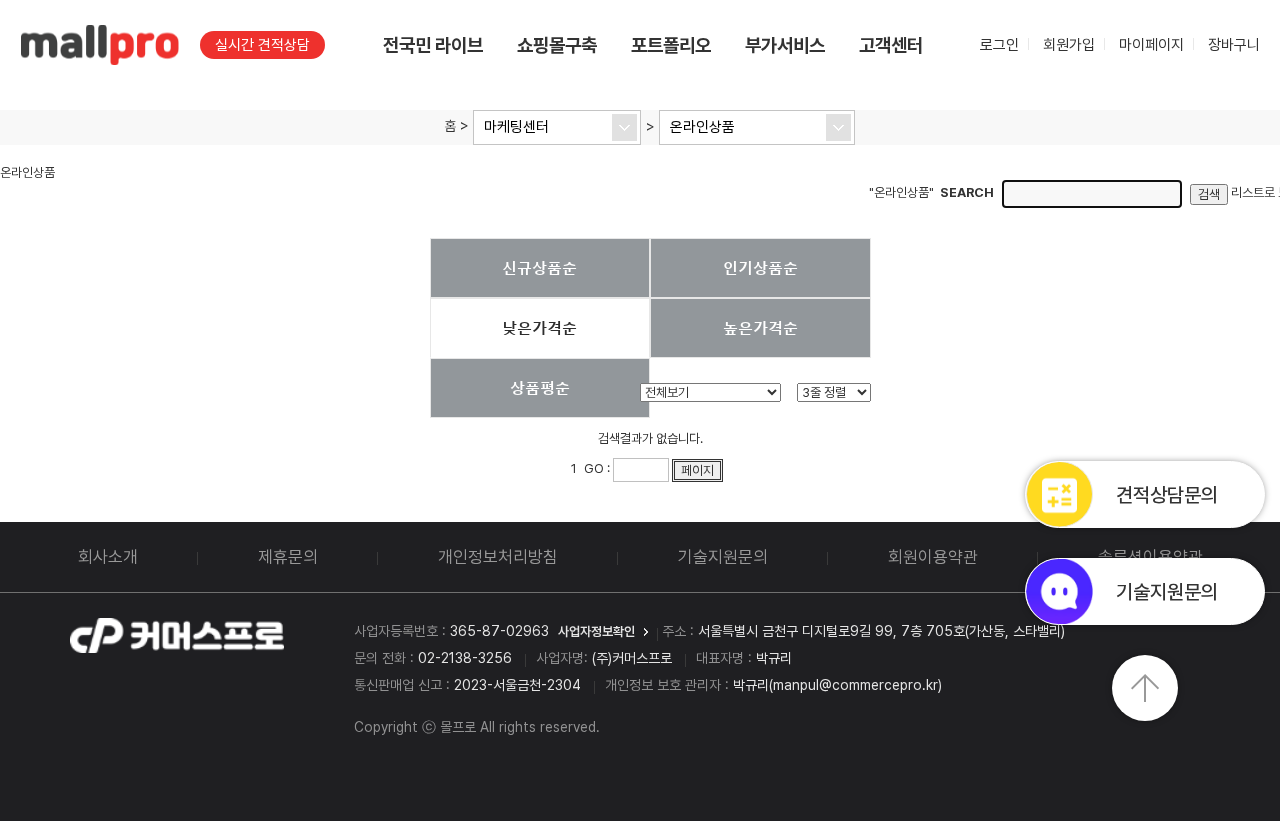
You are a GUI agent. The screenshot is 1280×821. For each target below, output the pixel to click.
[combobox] (557, 127)
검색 (1209, 194)
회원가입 (1069, 45)
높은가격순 (760, 327)
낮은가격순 (539, 327)
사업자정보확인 (596, 631)
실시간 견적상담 (262, 45)
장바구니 (1234, 45)
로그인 (999, 45)
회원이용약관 (933, 557)
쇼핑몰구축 (557, 45)
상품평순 (540, 387)
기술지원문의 (723, 557)
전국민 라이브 (433, 45)
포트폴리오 (671, 45)
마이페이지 (1151, 45)
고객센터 (891, 45)
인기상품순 (760, 267)
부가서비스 (785, 45)
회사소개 (108, 557)
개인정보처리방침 (498, 557)
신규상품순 (539, 267)
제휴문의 (288, 557)
